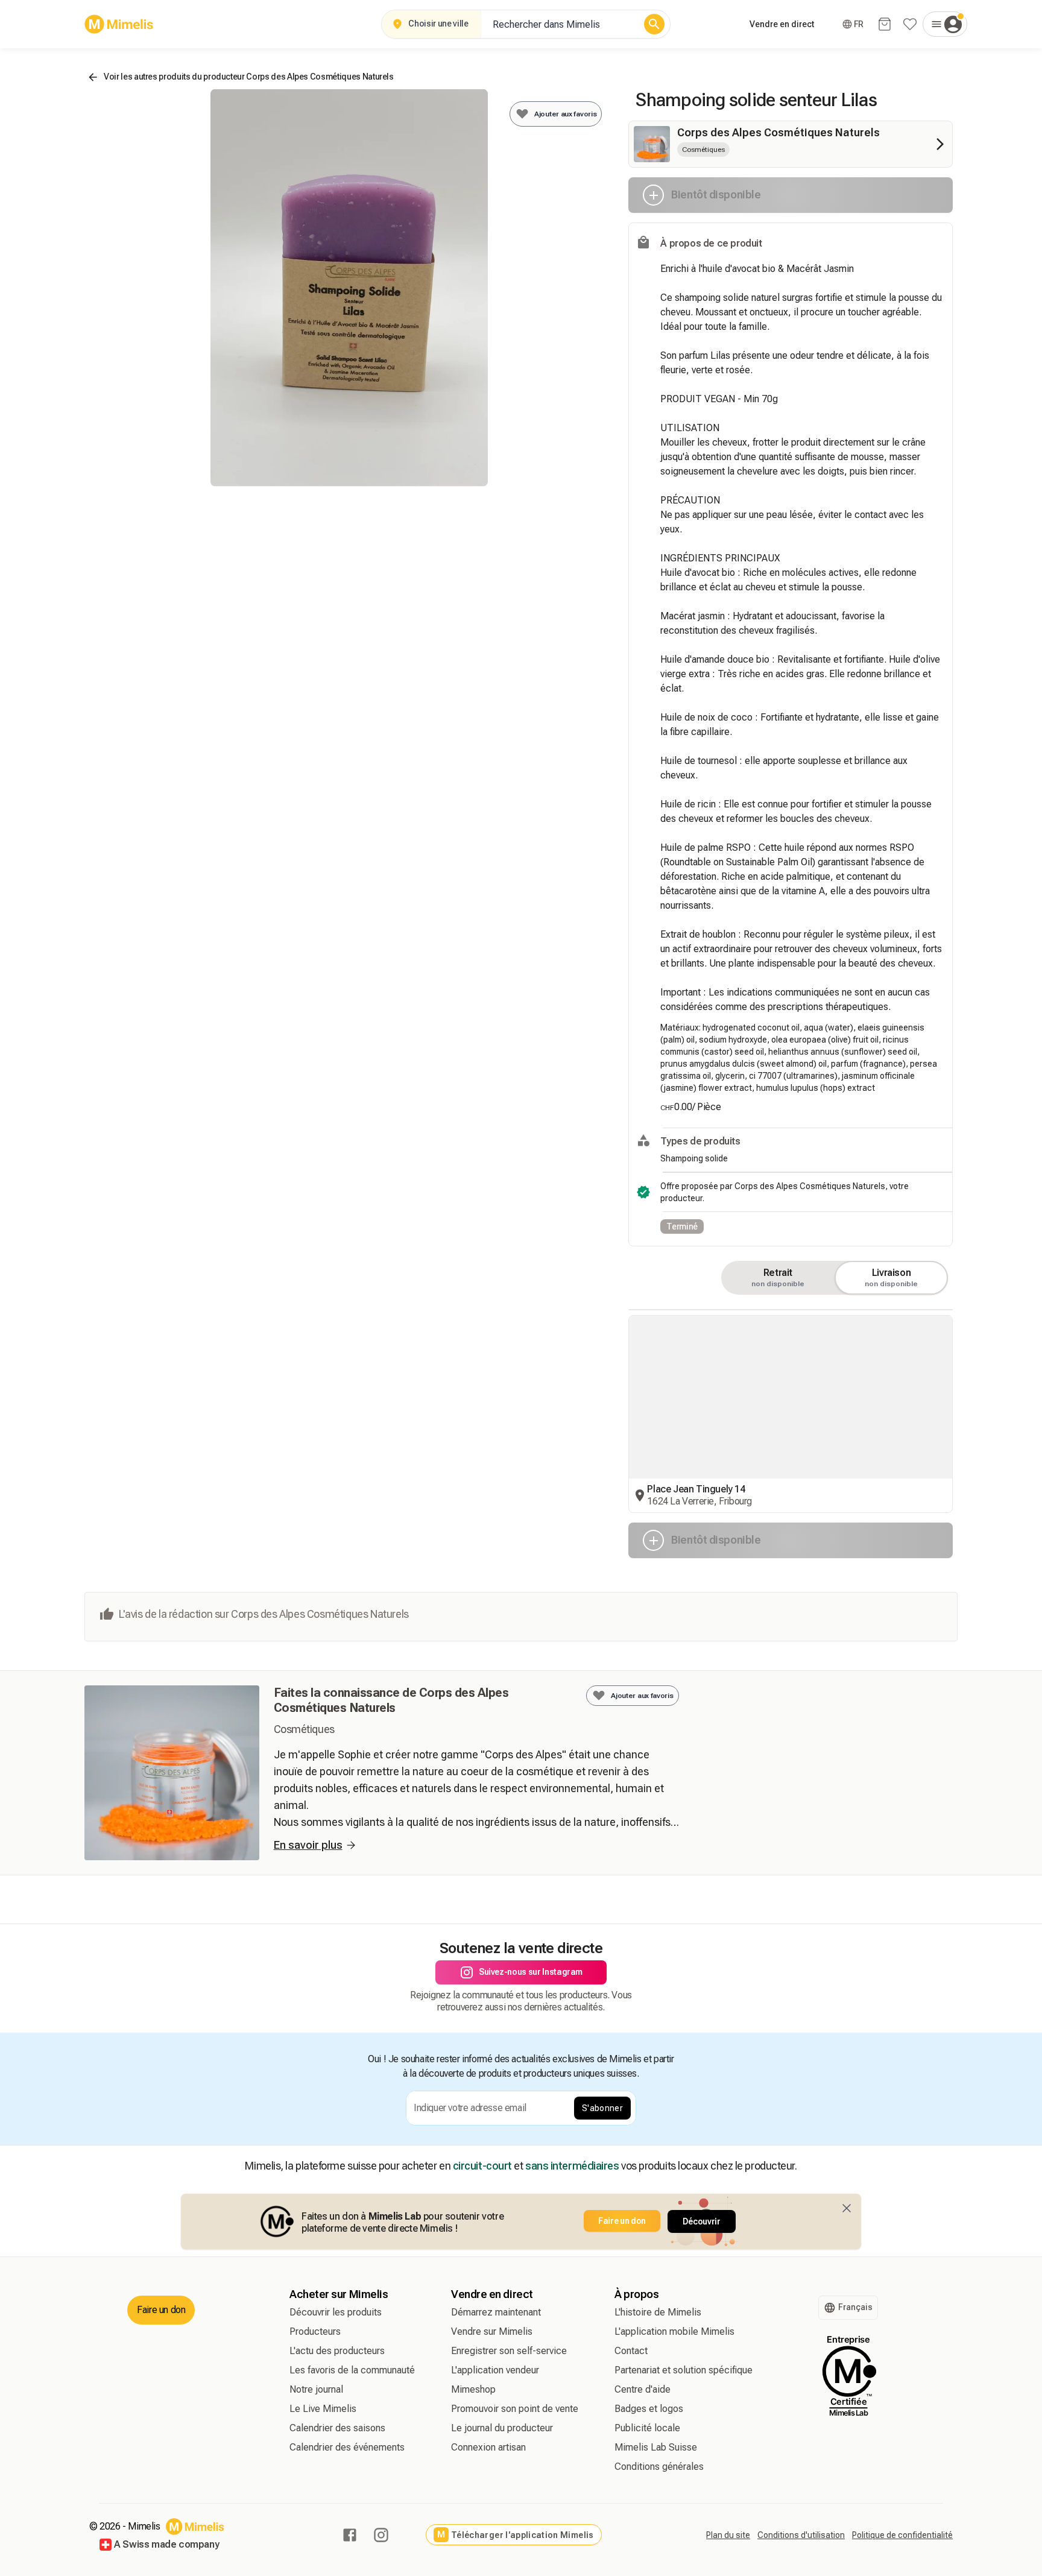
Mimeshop (473, 2389)
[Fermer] (847, 2208)
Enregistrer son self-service (509, 2351)
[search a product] (654, 24)
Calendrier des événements (347, 2447)
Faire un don (622, 2221)
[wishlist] (910, 24)
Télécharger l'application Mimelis (515, 2535)
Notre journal (316, 2389)
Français (855, 2307)
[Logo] (119, 24)
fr (859, 24)
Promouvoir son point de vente (515, 2409)
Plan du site (728, 2535)
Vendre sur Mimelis (492, 2331)
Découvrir (702, 2221)
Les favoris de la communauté (352, 2370)
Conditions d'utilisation (801, 2535)
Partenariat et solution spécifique (684, 2370)
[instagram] (381, 2535)
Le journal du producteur (502, 2428)
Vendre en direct (782, 24)
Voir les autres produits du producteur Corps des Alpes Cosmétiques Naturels (249, 77)
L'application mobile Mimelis (674, 2331)
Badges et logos (649, 2409)
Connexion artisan (488, 2447)
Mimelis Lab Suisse (656, 2447)
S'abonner (602, 2108)
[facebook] (350, 2535)
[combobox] (560, 24)
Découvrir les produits (336, 2312)
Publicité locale (647, 2428)
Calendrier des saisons (337, 2428)
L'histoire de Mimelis (658, 2312)
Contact (631, 2351)
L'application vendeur (495, 2370)
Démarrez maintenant (496, 2312)
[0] (885, 24)
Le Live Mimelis (323, 2409)
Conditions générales (659, 2467)
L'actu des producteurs (337, 2351)
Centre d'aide (643, 2389)
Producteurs (315, 2331)
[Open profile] (945, 24)
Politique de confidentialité (902, 2535)
